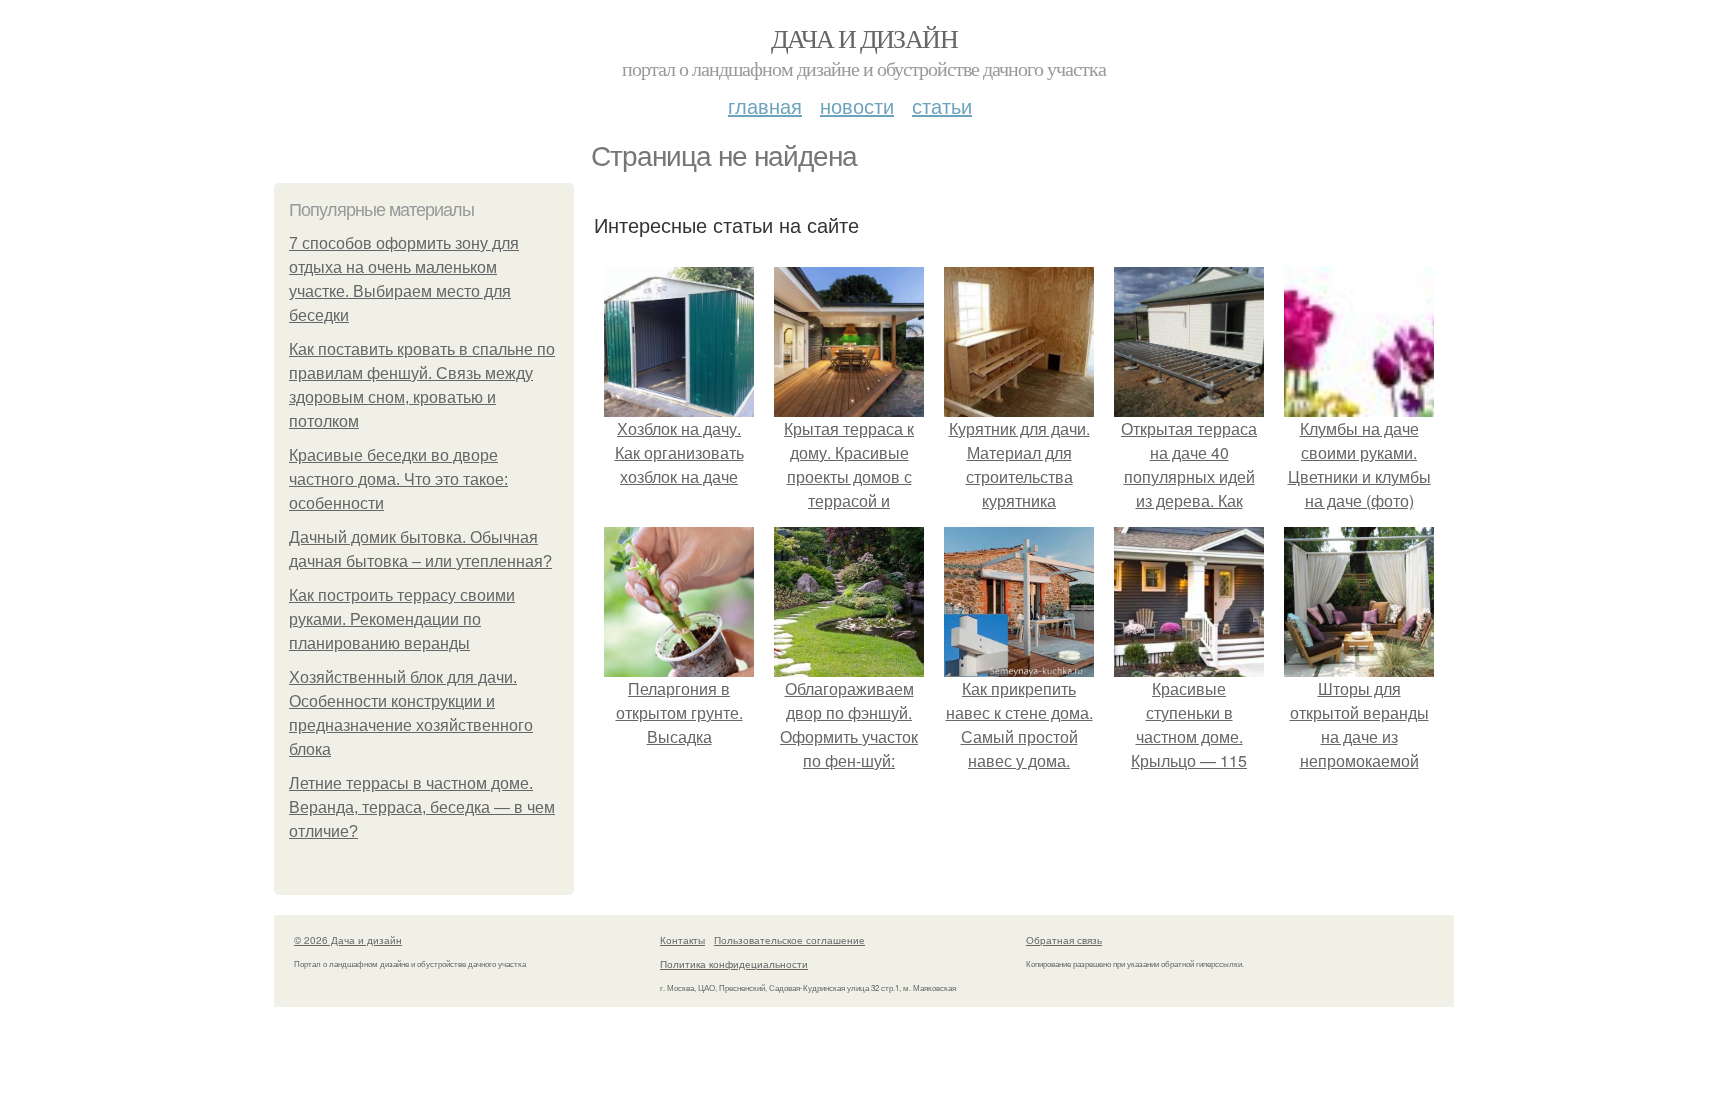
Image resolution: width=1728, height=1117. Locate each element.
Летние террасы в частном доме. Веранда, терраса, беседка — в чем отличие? (422, 807)
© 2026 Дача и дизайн (348, 940)
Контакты (682, 940)
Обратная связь (1064, 940)
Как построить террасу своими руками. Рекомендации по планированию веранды (402, 619)
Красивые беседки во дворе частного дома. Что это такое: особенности (398, 479)
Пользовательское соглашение (789, 940)
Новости (857, 105)
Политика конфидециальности (734, 964)
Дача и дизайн (864, 38)
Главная (765, 105)
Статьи (942, 105)
